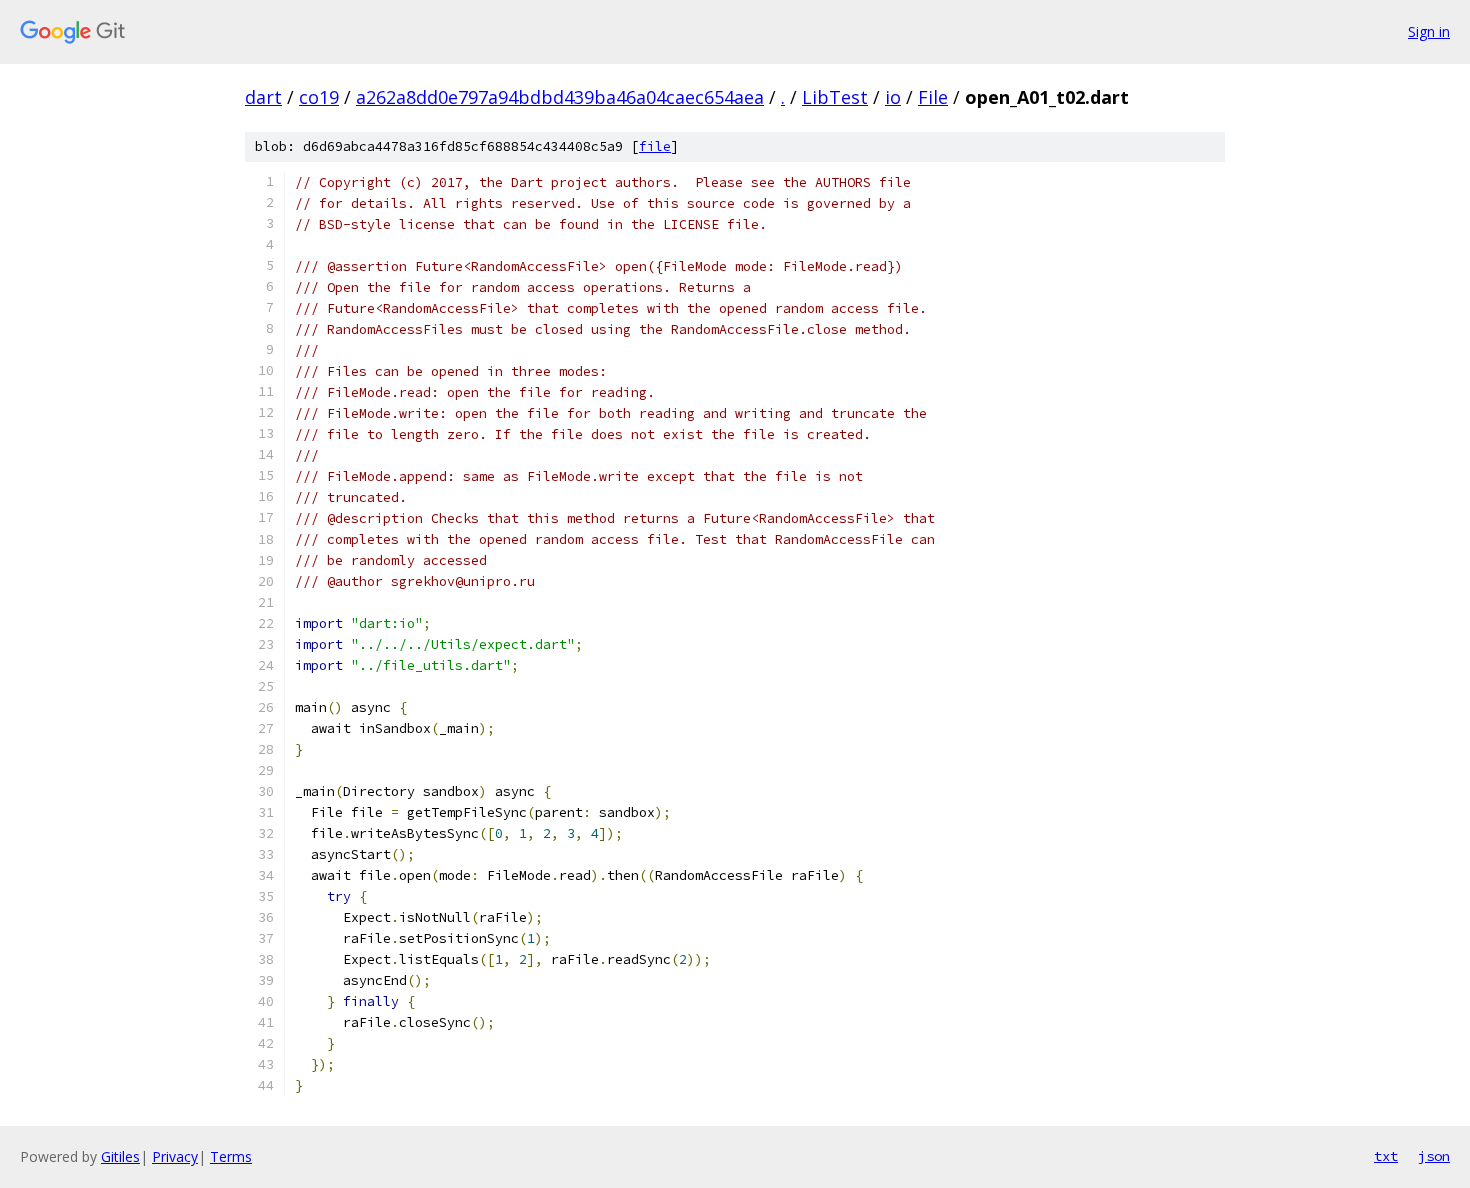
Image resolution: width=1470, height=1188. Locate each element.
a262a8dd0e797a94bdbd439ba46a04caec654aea (560, 97)
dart (263, 97)
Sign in (1429, 31)
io (893, 97)
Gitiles (120, 1156)
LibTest (835, 97)
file (655, 146)
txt (1386, 1156)
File (933, 97)
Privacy (175, 1156)
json (1434, 1156)
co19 (319, 97)
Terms (231, 1156)
